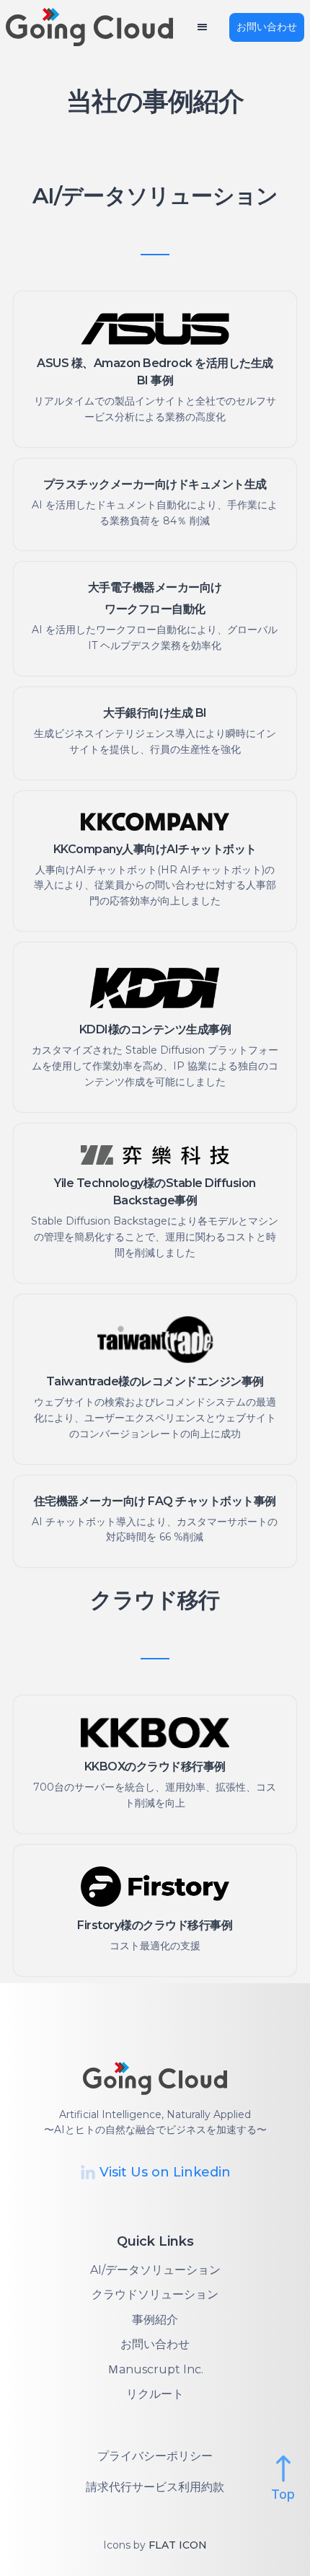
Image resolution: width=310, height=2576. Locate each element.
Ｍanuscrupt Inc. (155, 2369)
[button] (202, 27)
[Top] (283, 2469)
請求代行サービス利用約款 (155, 2487)
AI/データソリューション (155, 2270)
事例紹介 (155, 2320)
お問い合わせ (267, 27)
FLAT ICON (178, 2545)
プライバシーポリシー (155, 2456)
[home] (99, 27)
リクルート (155, 2394)
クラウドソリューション (155, 2294)
